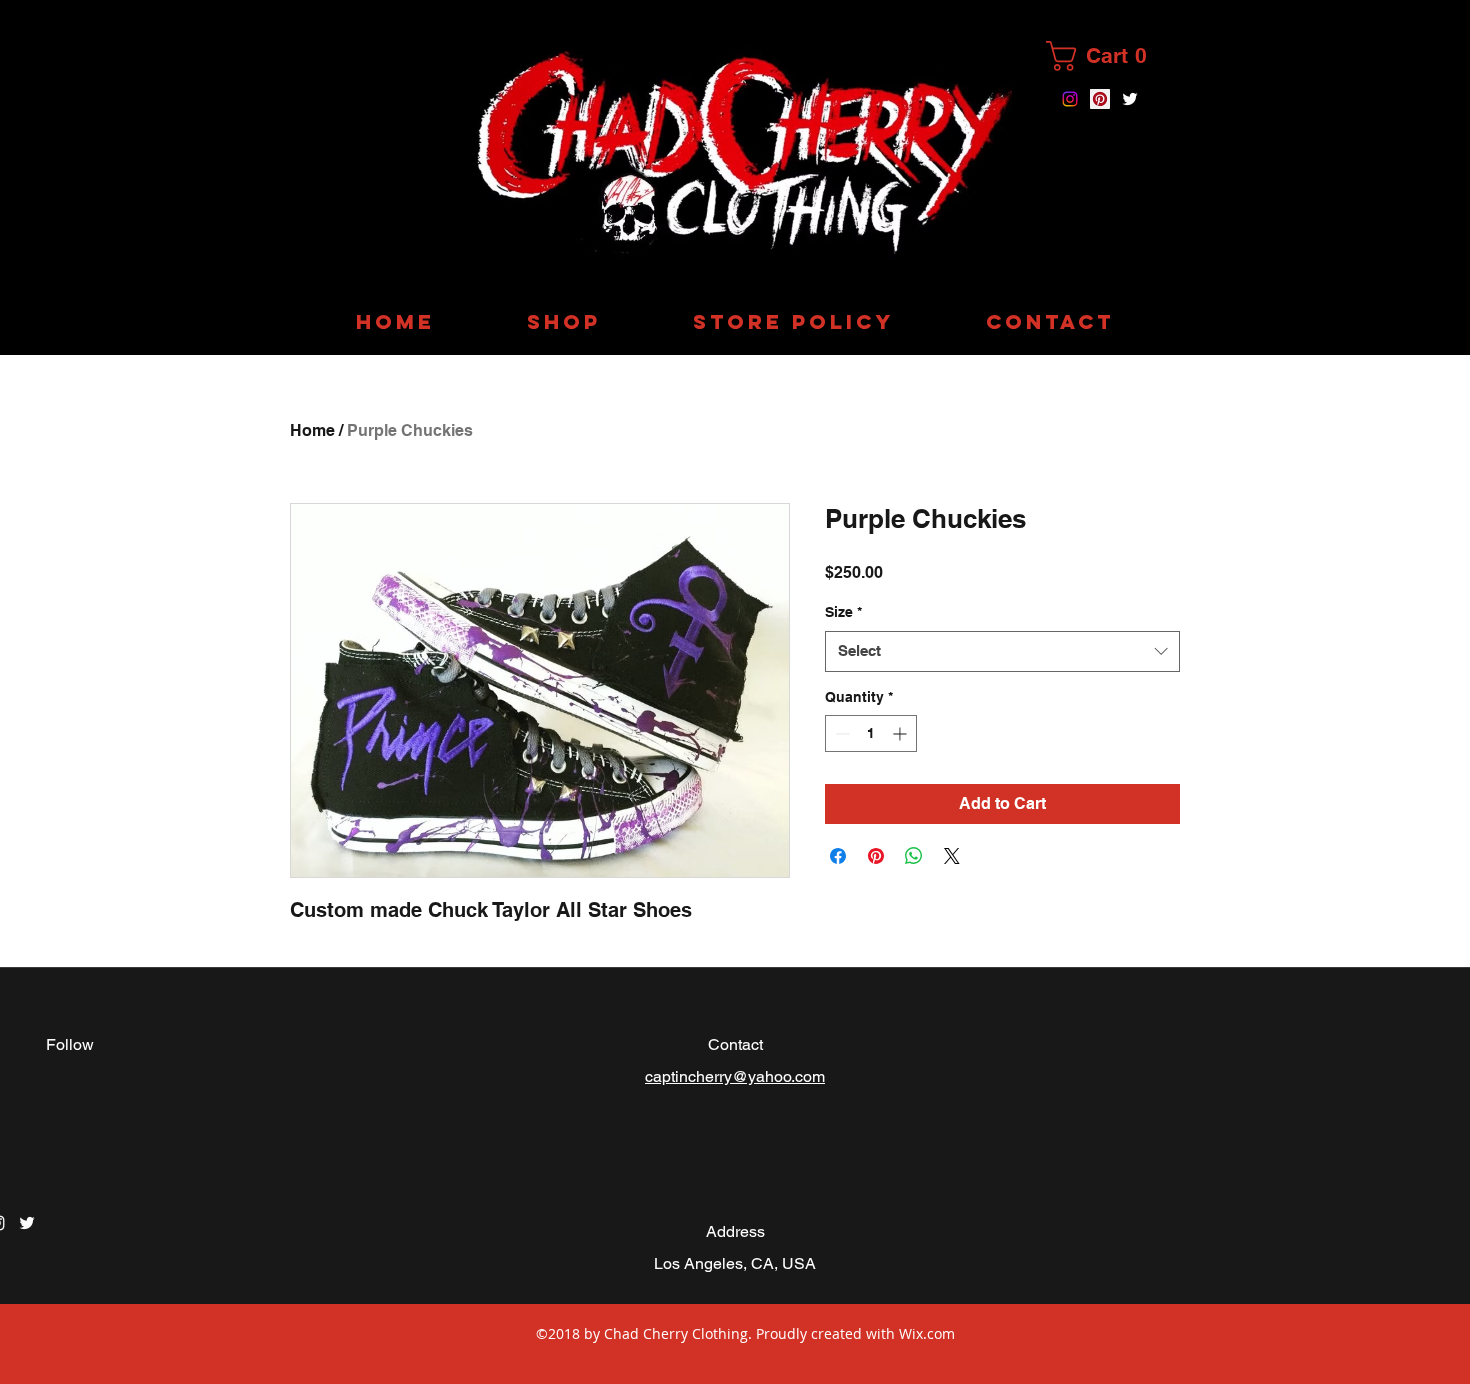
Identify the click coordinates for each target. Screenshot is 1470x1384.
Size (843, 612)
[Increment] (901, 733)
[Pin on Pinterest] (876, 856)
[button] (1105, 56)
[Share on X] (952, 856)
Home (312, 430)
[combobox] (1002, 651)
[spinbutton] (871, 733)
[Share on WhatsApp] (914, 856)
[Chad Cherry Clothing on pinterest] (1100, 99)
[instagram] (1070, 99)
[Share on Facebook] (838, 856)
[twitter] (1130, 99)
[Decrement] (840, 733)
